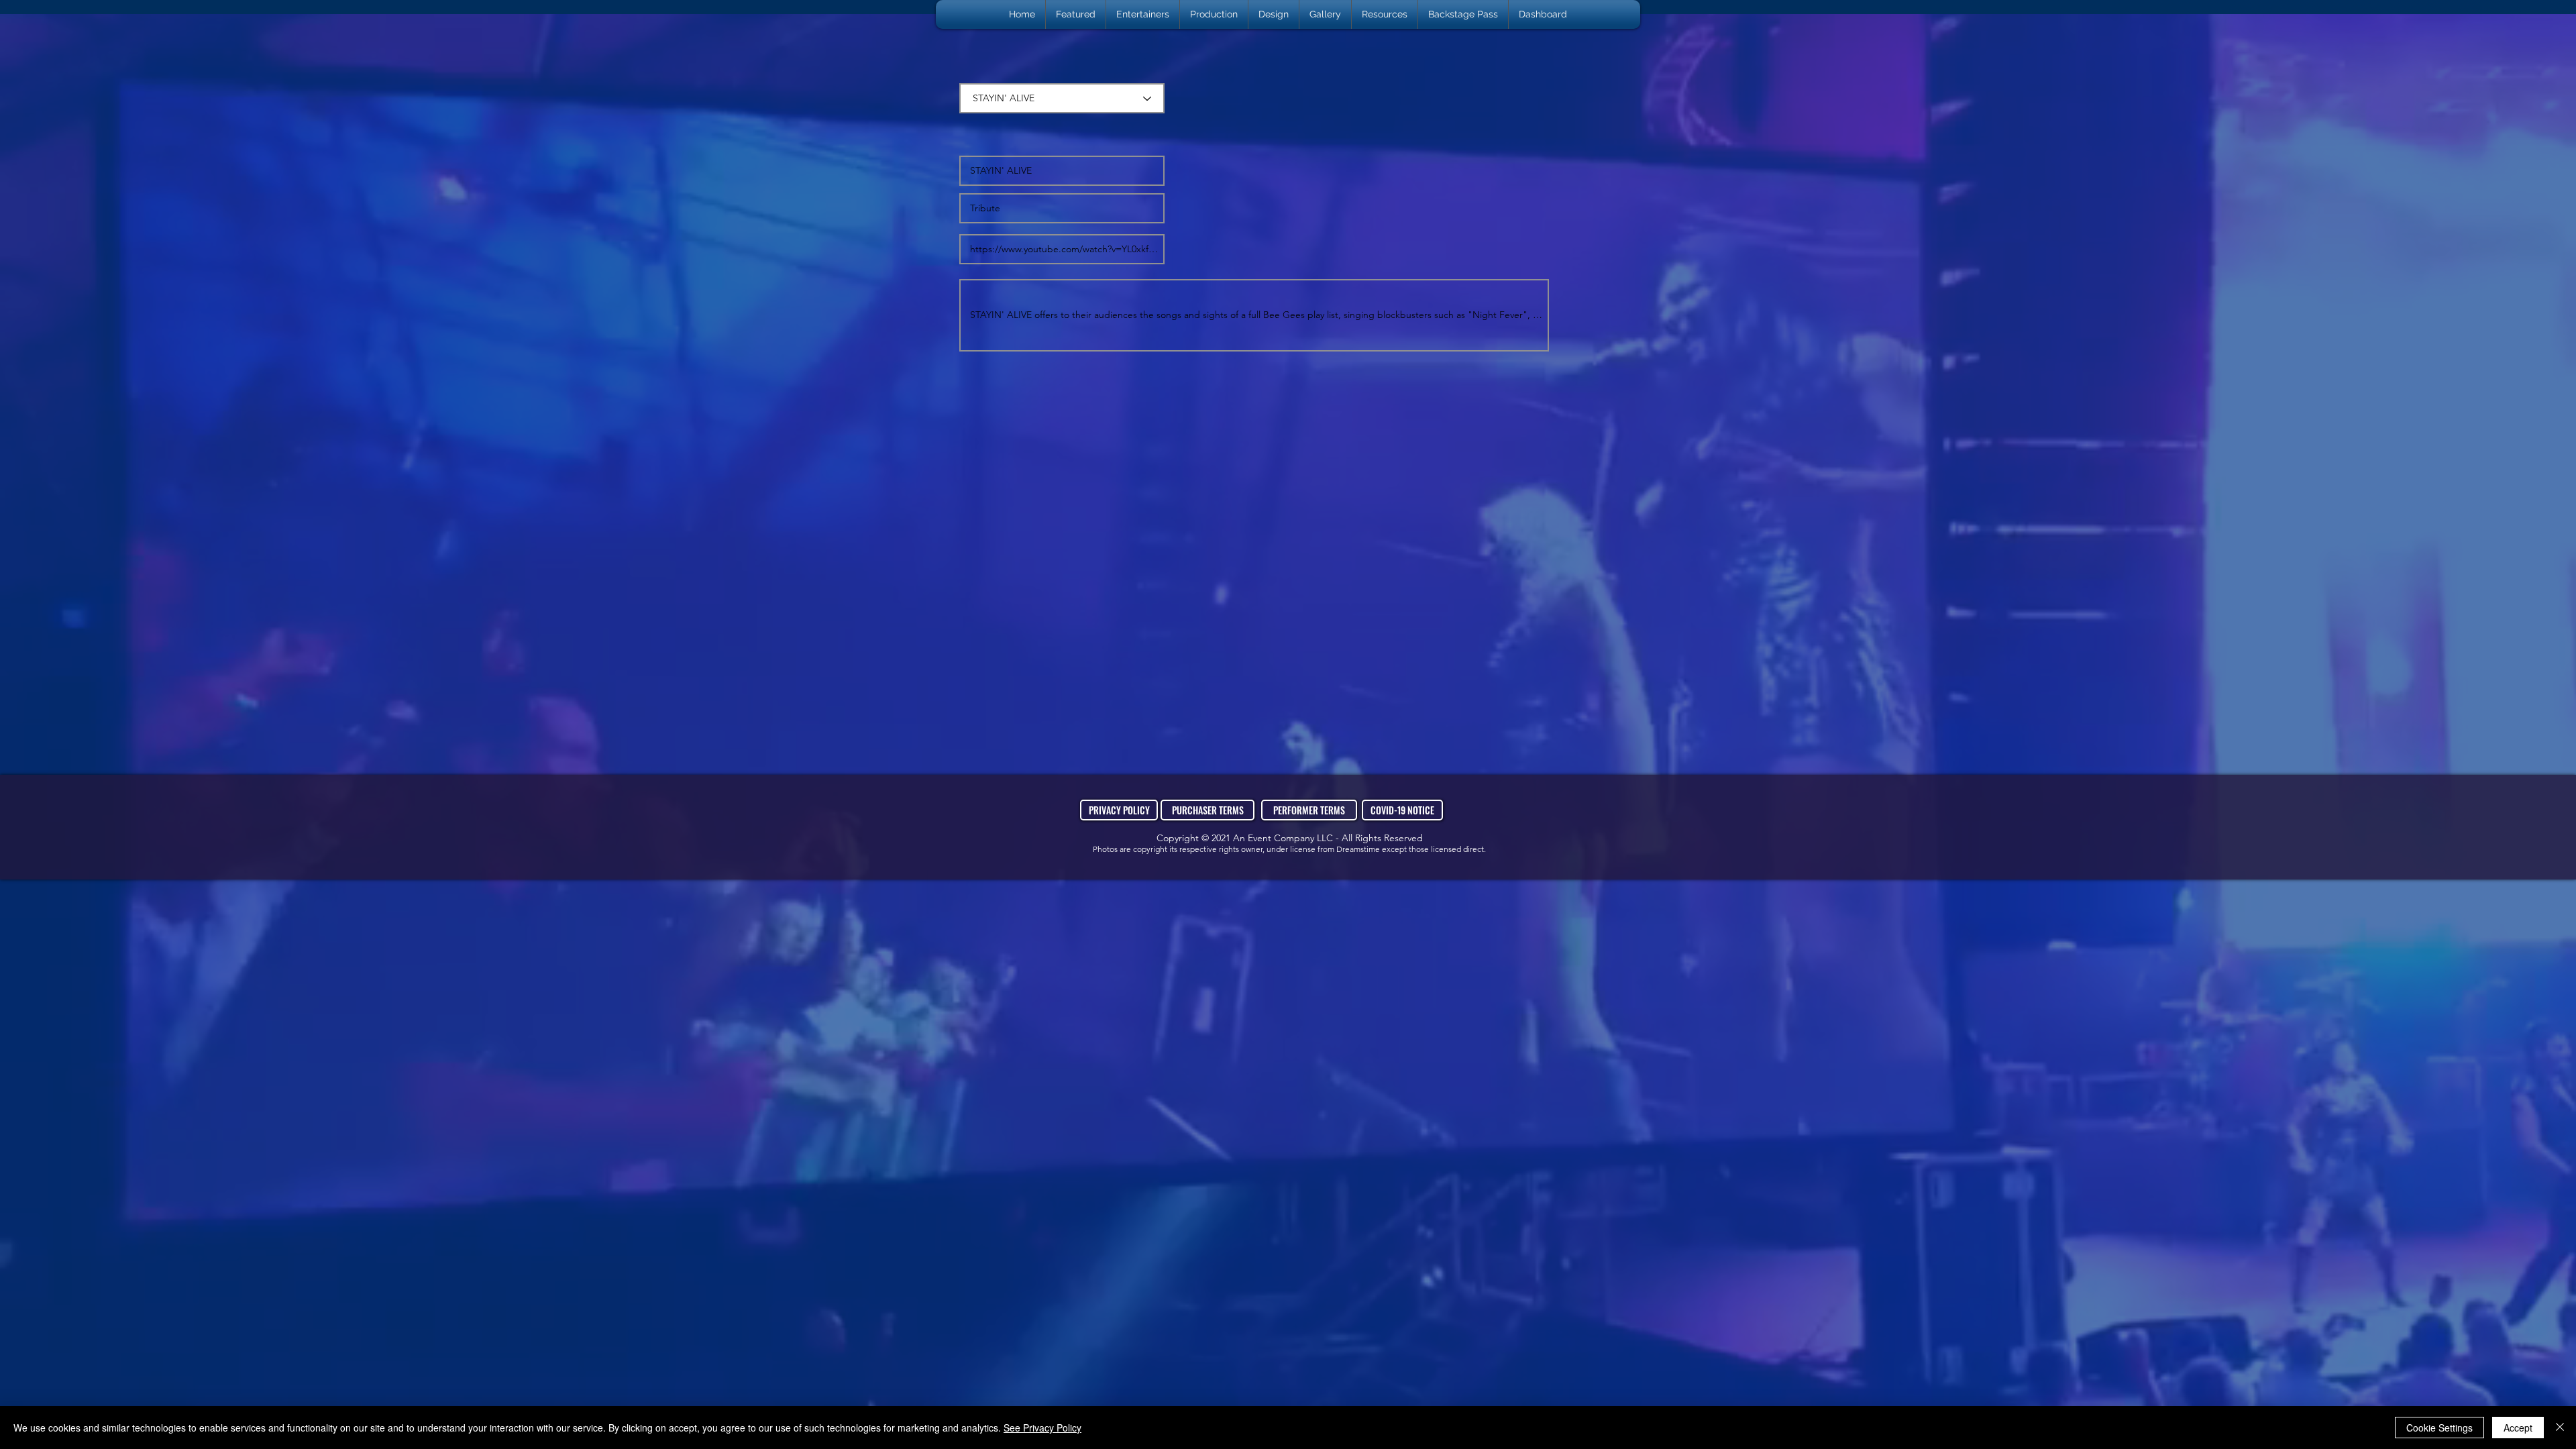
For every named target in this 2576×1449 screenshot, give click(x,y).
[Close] (2560, 1428)
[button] (1143, 14)
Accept (2518, 1428)
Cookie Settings (2439, 1428)
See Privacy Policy (1042, 1428)
